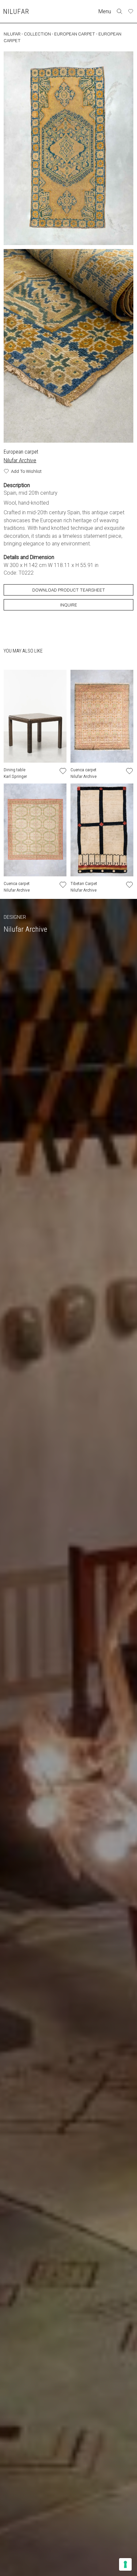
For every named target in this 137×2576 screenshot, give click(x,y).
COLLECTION (37, 34)
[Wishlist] (131, 11)
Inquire (69, 605)
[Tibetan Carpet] (102, 830)
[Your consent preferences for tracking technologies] (125, 2564)
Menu (105, 11)
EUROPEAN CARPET (75, 34)
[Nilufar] (16, 11)
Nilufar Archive (20, 460)
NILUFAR (12, 34)
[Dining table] (35, 716)
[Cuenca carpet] (102, 716)
